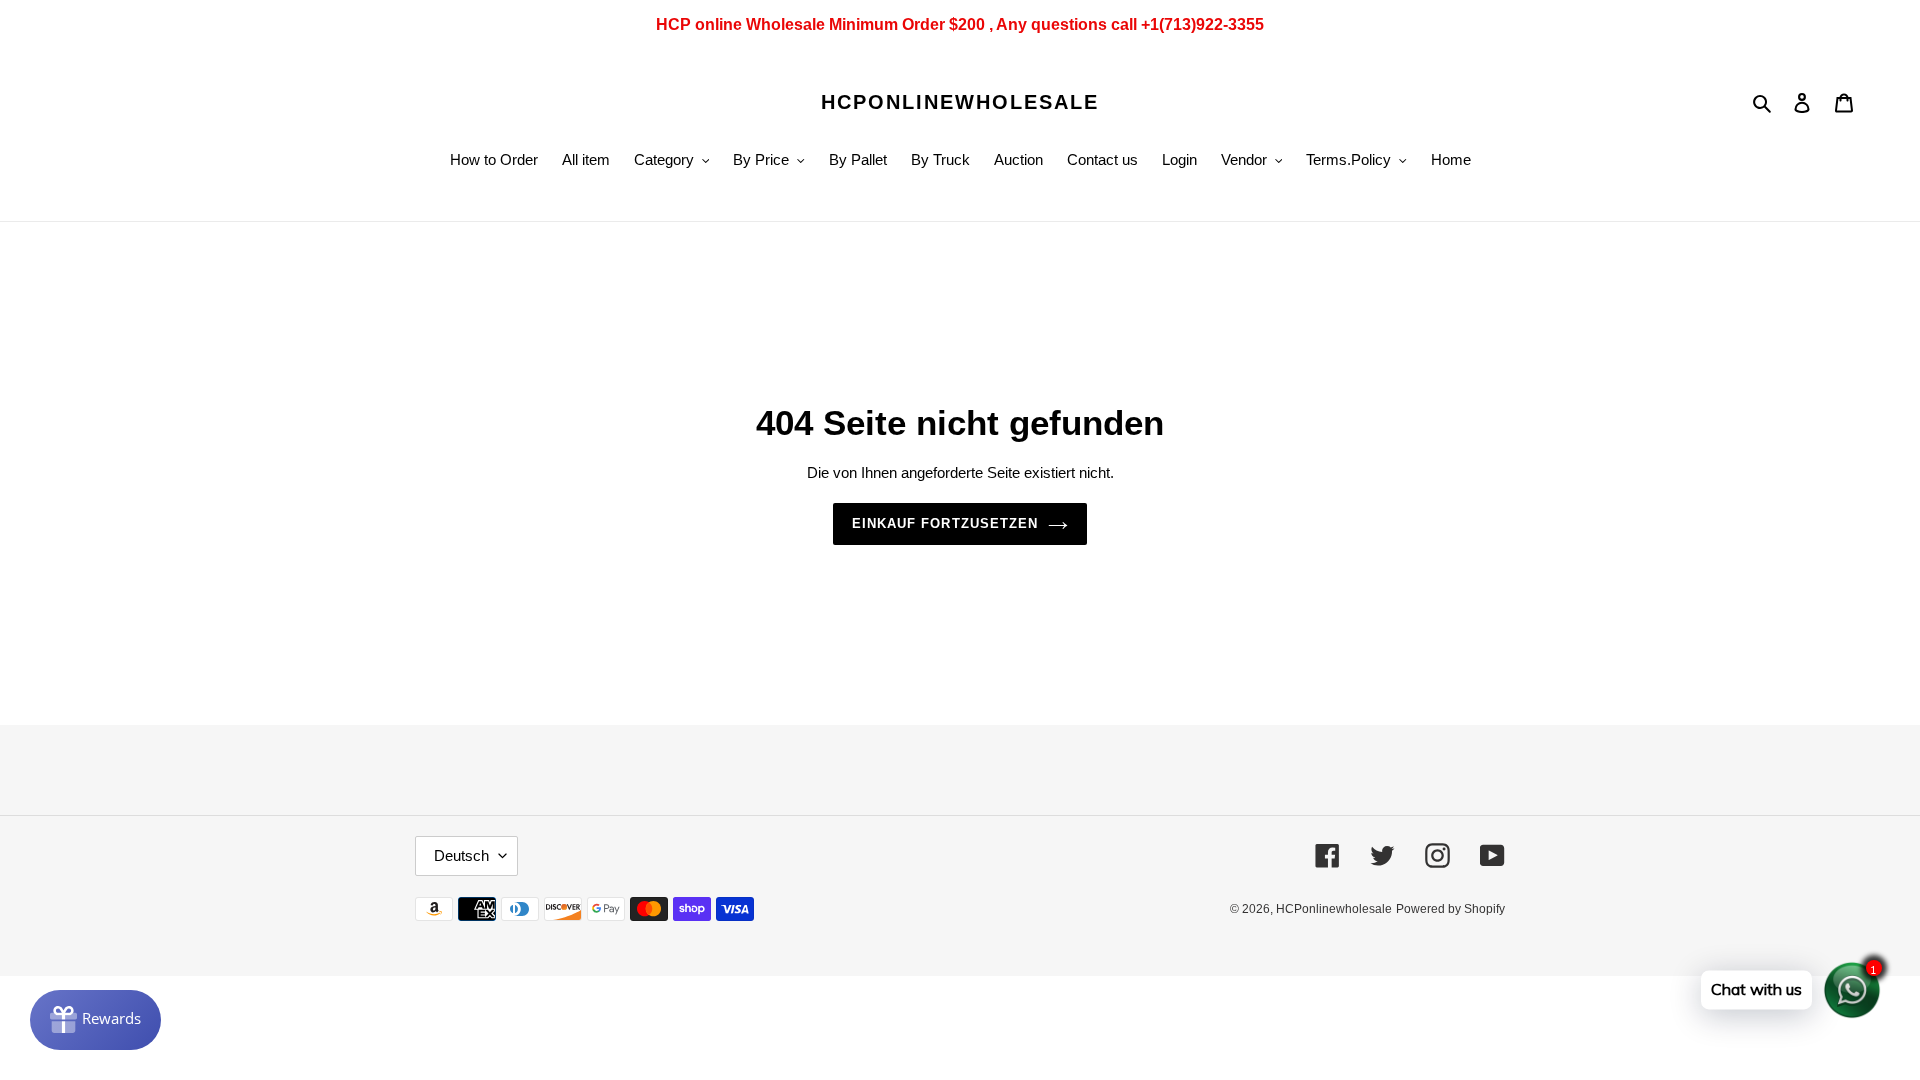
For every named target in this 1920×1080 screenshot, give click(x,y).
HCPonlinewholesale (960, 102)
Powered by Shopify (1450, 909)
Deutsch (461, 855)
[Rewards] (95, 1020)
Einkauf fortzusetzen (945, 523)
